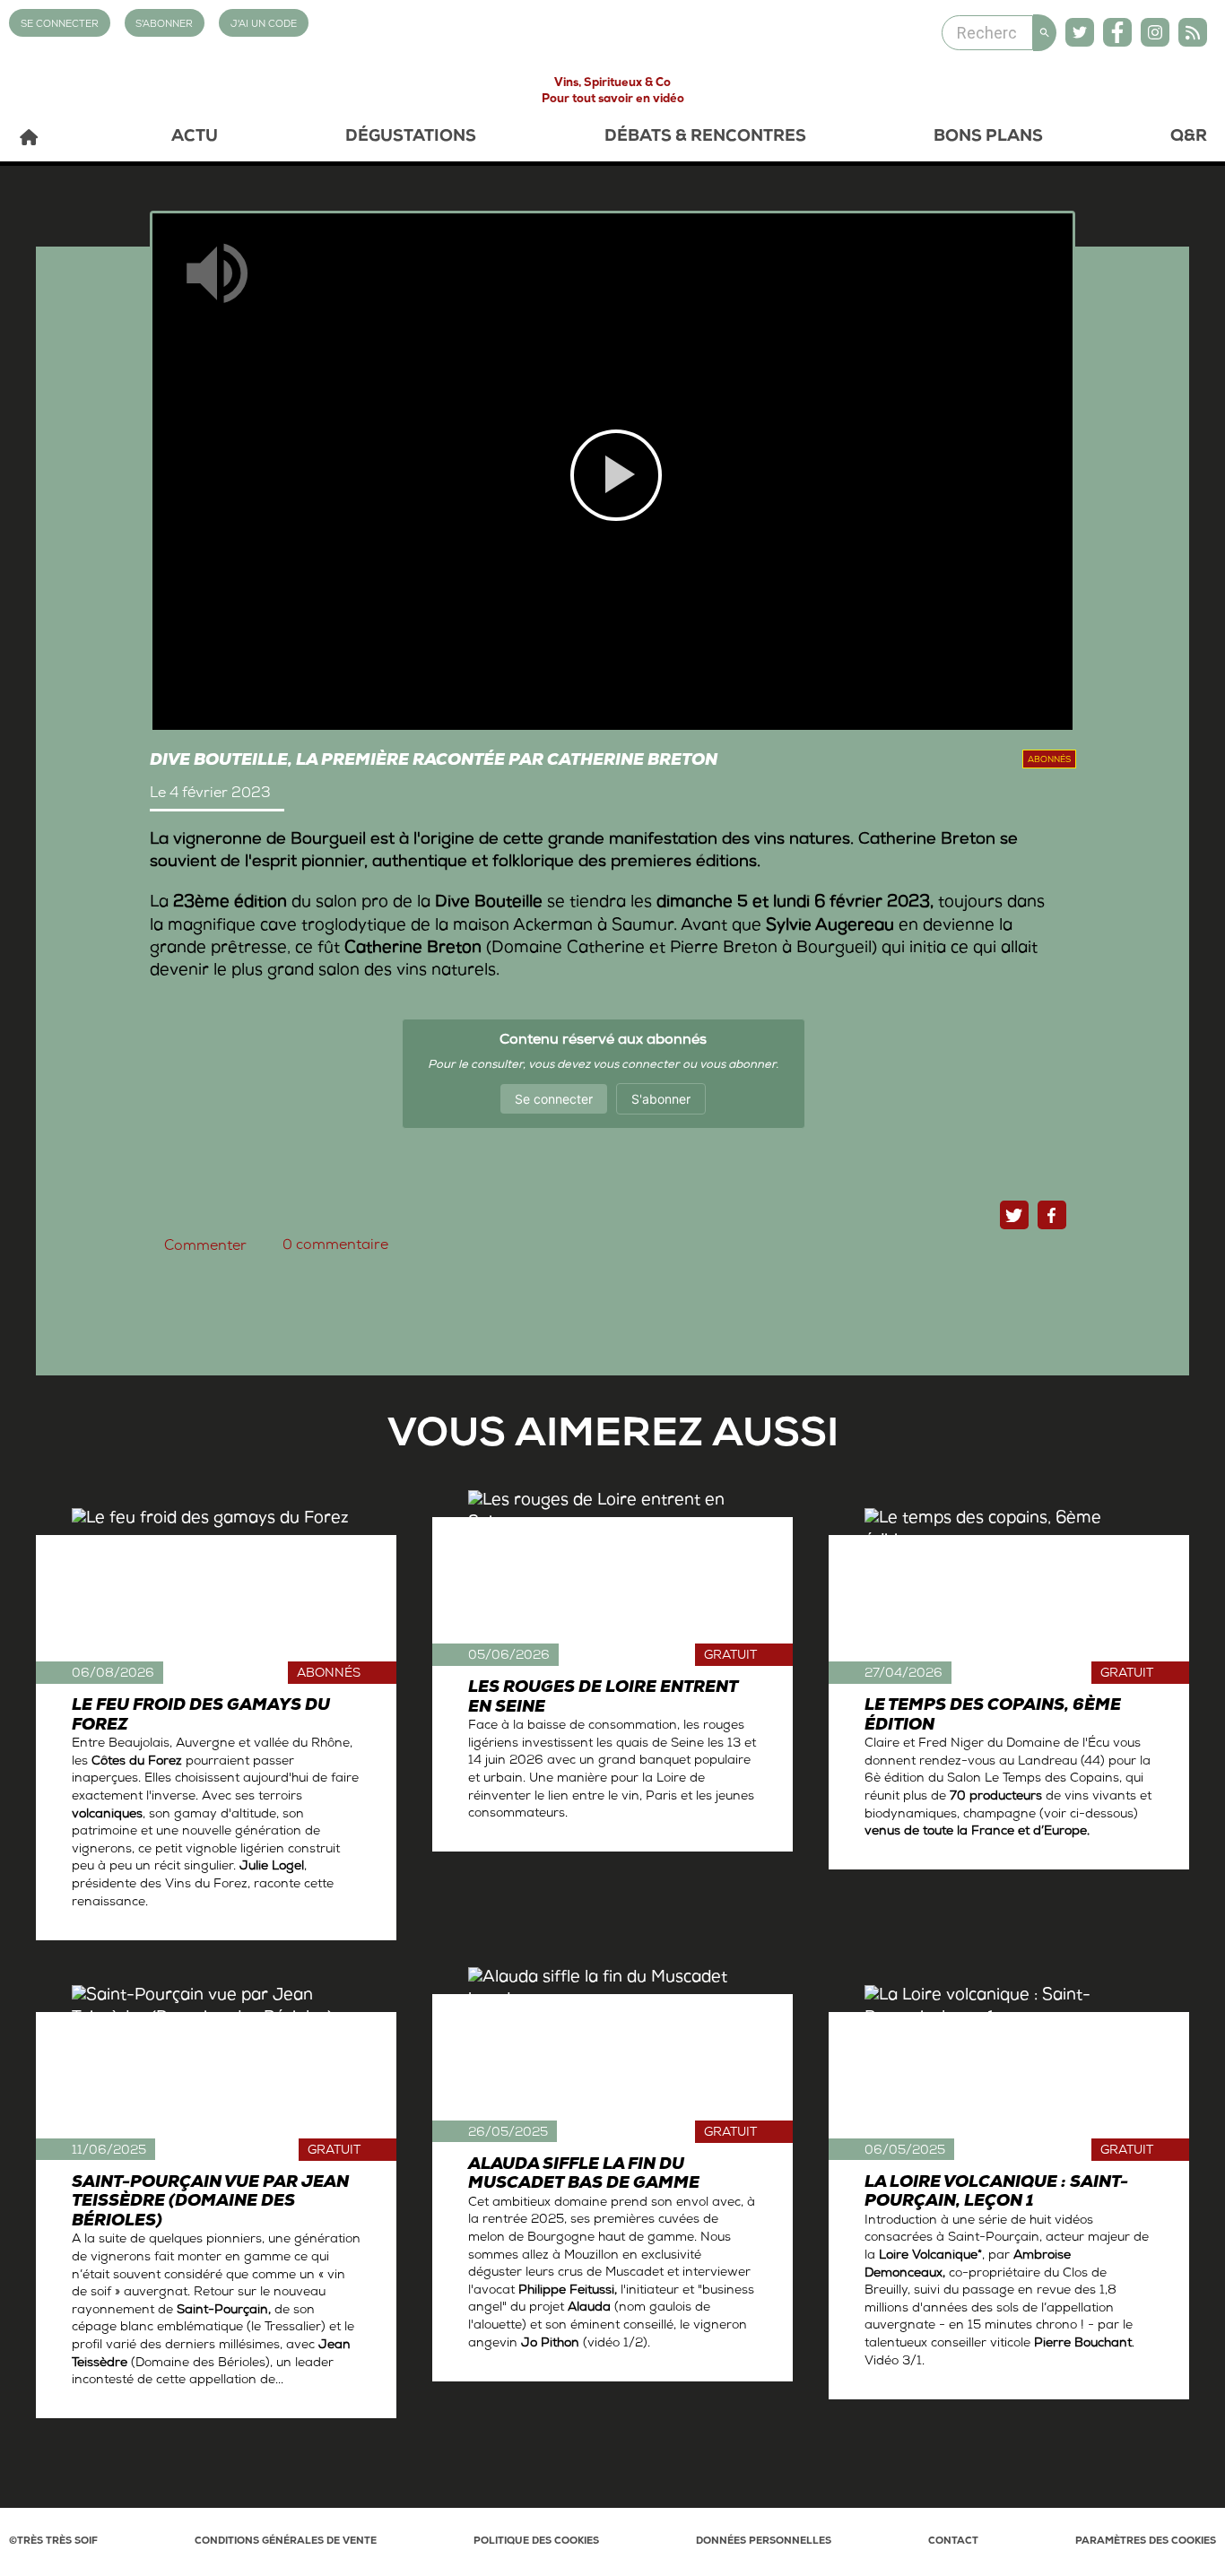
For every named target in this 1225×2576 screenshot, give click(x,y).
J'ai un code (264, 25)
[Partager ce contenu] (1052, 1215)
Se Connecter (60, 25)
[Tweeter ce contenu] (1014, 1215)
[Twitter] (1080, 32)
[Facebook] (1117, 32)
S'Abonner (164, 25)
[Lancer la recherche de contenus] (1045, 33)
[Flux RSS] (1193, 32)
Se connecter (554, 1099)
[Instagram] (1155, 32)
